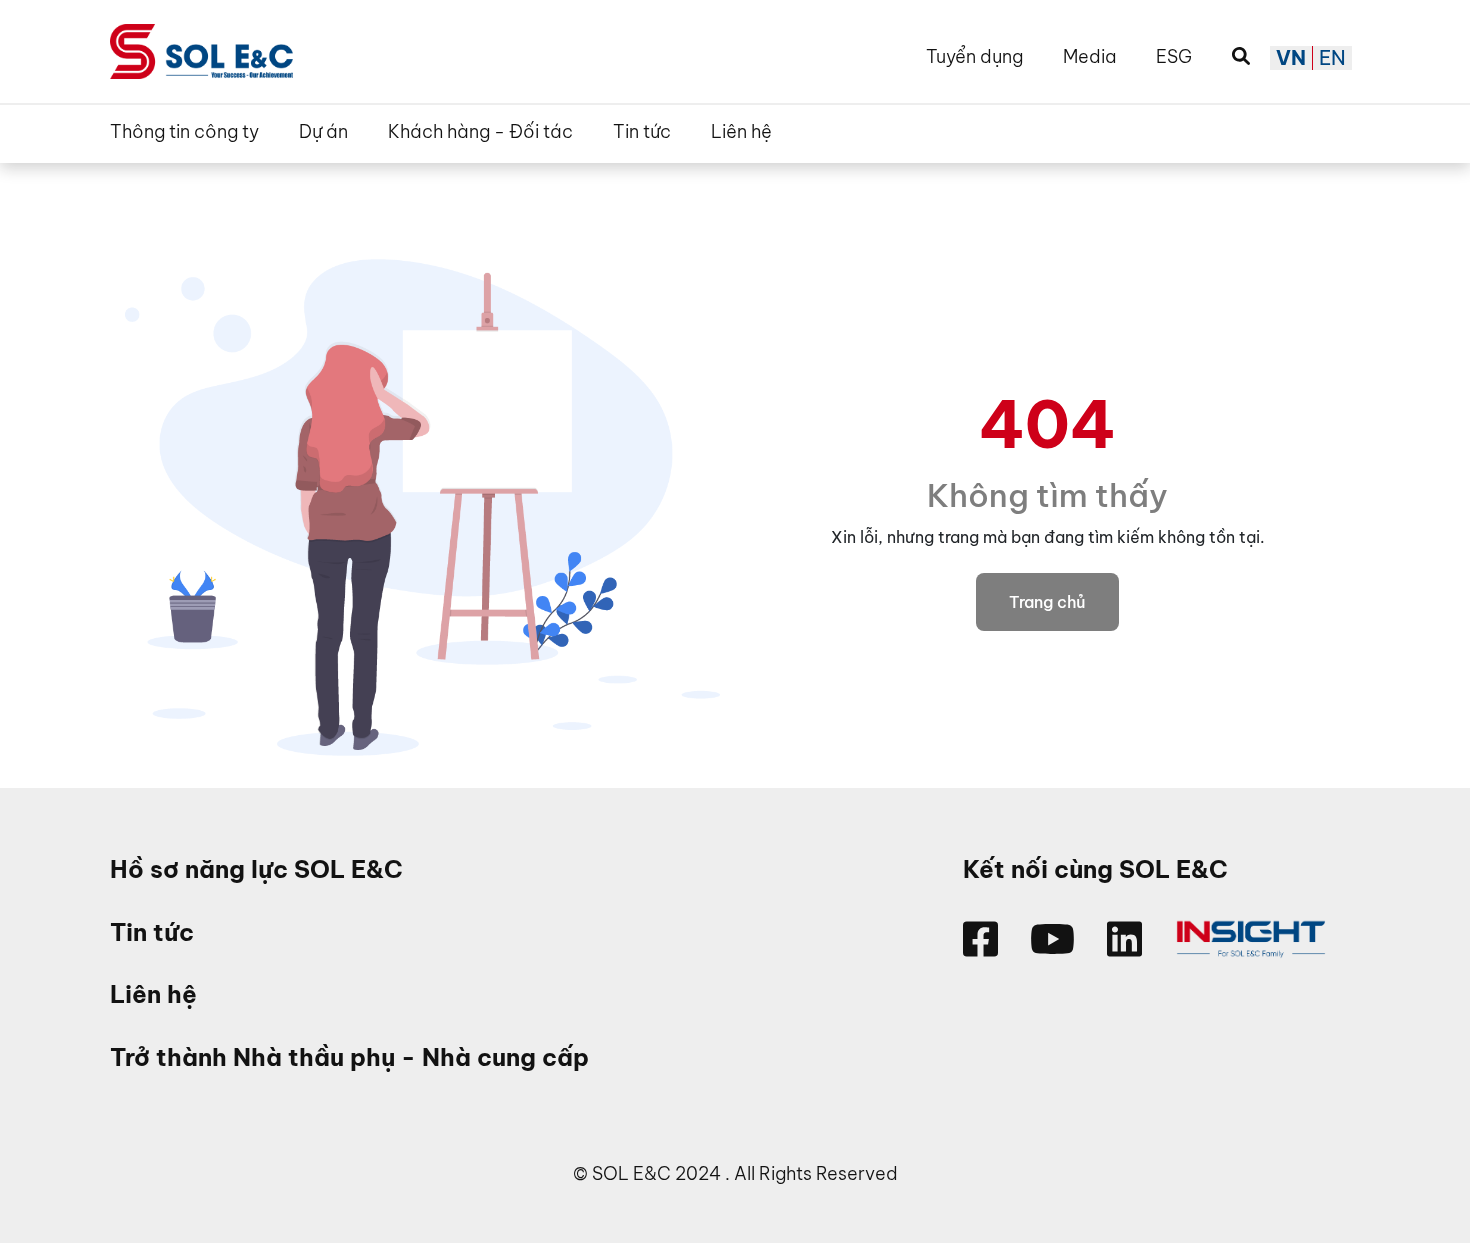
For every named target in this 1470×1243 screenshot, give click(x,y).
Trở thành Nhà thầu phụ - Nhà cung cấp (349, 1057)
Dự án (323, 132)
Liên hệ (741, 132)
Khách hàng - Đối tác (480, 132)
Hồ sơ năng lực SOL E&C (256, 869)
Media (1089, 57)
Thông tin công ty (184, 132)
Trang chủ (1047, 602)
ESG (1174, 57)
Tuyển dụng (974, 57)
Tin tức (642, 132)
